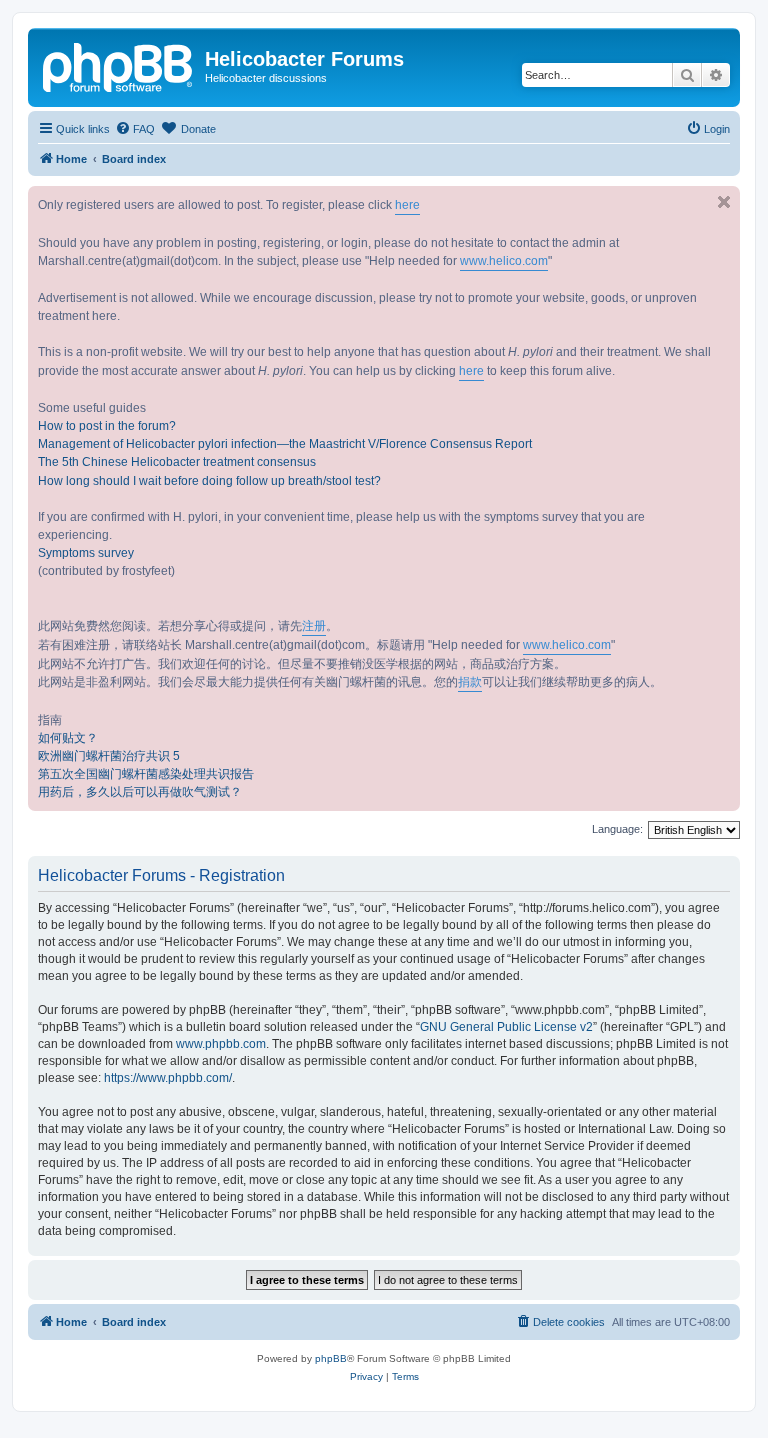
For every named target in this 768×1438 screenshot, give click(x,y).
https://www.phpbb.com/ (168, 1078)
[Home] (119, 65)
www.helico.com (504, 261)
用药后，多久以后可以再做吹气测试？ (140, 792)
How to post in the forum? (107, 426)
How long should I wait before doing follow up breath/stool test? (209, 481)
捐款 (470, 682)
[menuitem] (135, 129)
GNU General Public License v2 (506, 1027)
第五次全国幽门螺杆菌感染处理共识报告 (146, 774)
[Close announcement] (724, 202)
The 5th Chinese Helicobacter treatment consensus (177, 462)
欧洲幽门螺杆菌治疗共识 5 (109, 756)
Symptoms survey (86, 553)
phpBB (331, 1358)
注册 (314, 626)
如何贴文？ (68, 738)
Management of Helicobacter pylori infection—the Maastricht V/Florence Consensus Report (285, 444)
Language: (617, 829)
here (407, 205)
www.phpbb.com (221, 1044)
